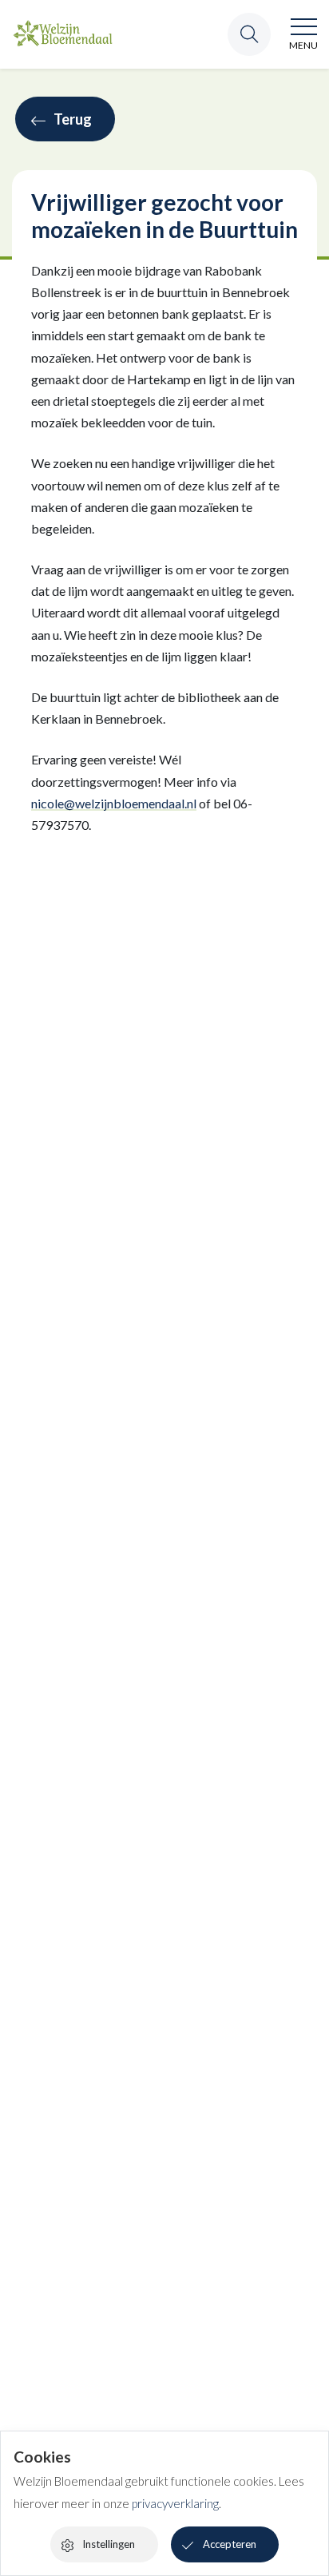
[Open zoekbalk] (249, 34)
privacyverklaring (175, 2503)
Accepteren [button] (230, 2544)
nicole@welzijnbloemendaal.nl (114, 803)
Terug (73, 119)
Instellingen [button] (109, 2544)
